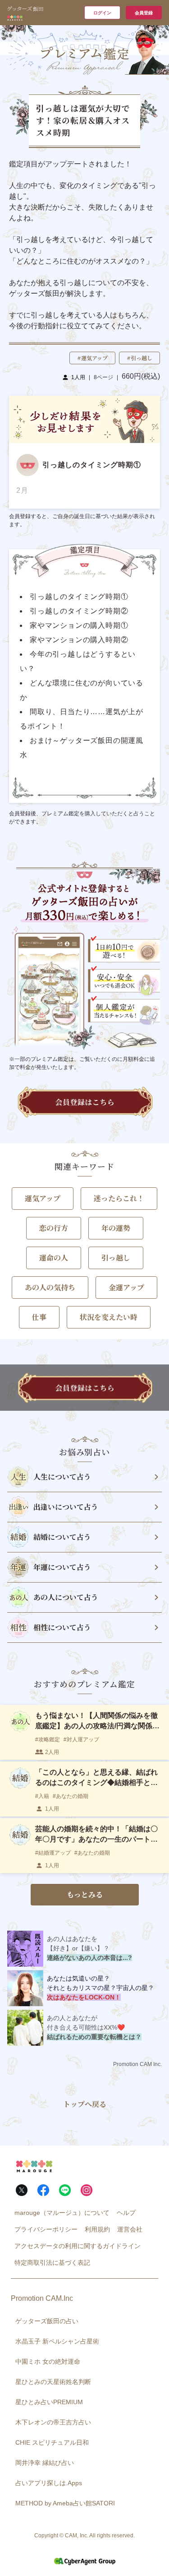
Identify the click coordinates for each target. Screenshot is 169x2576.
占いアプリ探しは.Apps (49, 2483)
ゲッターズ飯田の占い (47, 2321)
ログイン (102, 13)
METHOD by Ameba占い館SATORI (65, 2503)
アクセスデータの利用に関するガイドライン (78, 2246)
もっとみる (85, 1894)
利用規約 (97, 2229)
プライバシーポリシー (46, 2229)
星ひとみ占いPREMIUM (49, 2402)
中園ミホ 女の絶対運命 (48, 2361)
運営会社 (130, 2229)
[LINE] (65, 2190)
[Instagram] (87, 2190)
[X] (22, 2190)
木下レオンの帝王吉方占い (53, 2422)
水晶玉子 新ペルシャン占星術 (57, 2341)
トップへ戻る (85, 2104)
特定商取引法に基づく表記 (52, 2263)
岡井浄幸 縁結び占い (45, 2463)
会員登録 (144, 13)
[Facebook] (43, 2190)
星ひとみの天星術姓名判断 (53, 2382)
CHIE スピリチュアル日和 (52, 2442)
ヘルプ (126, 2213)
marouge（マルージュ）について (62, 2213)
